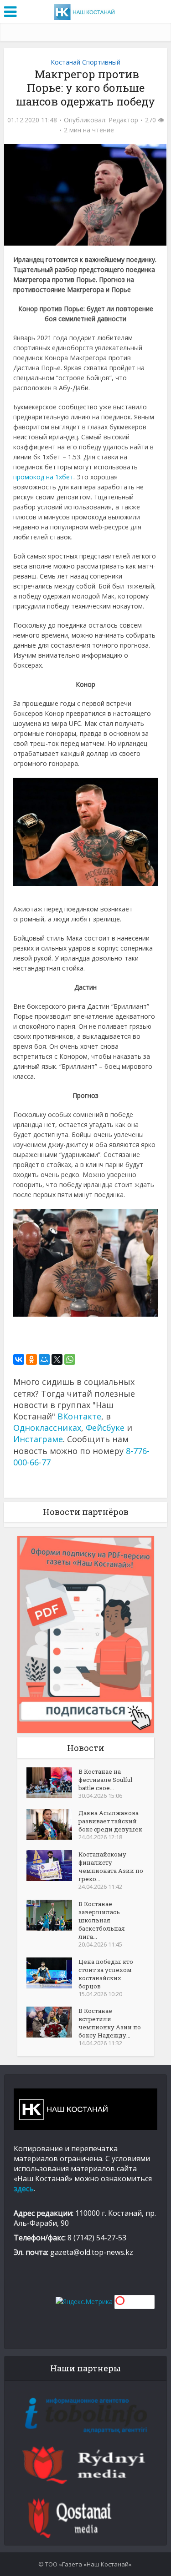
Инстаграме (38, 1439)
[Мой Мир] (44, 1359)
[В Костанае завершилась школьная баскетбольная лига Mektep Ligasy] (52, 1915)
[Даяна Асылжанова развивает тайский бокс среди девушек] (52, 1824)
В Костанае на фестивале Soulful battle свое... (105, 1780)
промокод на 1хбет (43, 477)
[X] (57, 1359)
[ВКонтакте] (19, 1359)
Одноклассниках (47, 1428)
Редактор (123, 120)
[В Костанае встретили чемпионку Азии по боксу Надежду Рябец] (52, 2022)
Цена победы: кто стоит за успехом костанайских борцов (106, 1974)
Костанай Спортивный (85, 62)
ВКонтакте (79, 1416)
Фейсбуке (105, 1428)
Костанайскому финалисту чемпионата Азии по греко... (111, 1867)
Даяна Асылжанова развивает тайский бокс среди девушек (110, 1821)
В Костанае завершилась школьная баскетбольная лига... (102, 1920)
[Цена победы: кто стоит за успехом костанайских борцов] (52, 1973)
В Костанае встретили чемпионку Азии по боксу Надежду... (110, 2023)
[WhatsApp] (70, 1359)
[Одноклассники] (31, 1359)
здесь (24, 2189)
